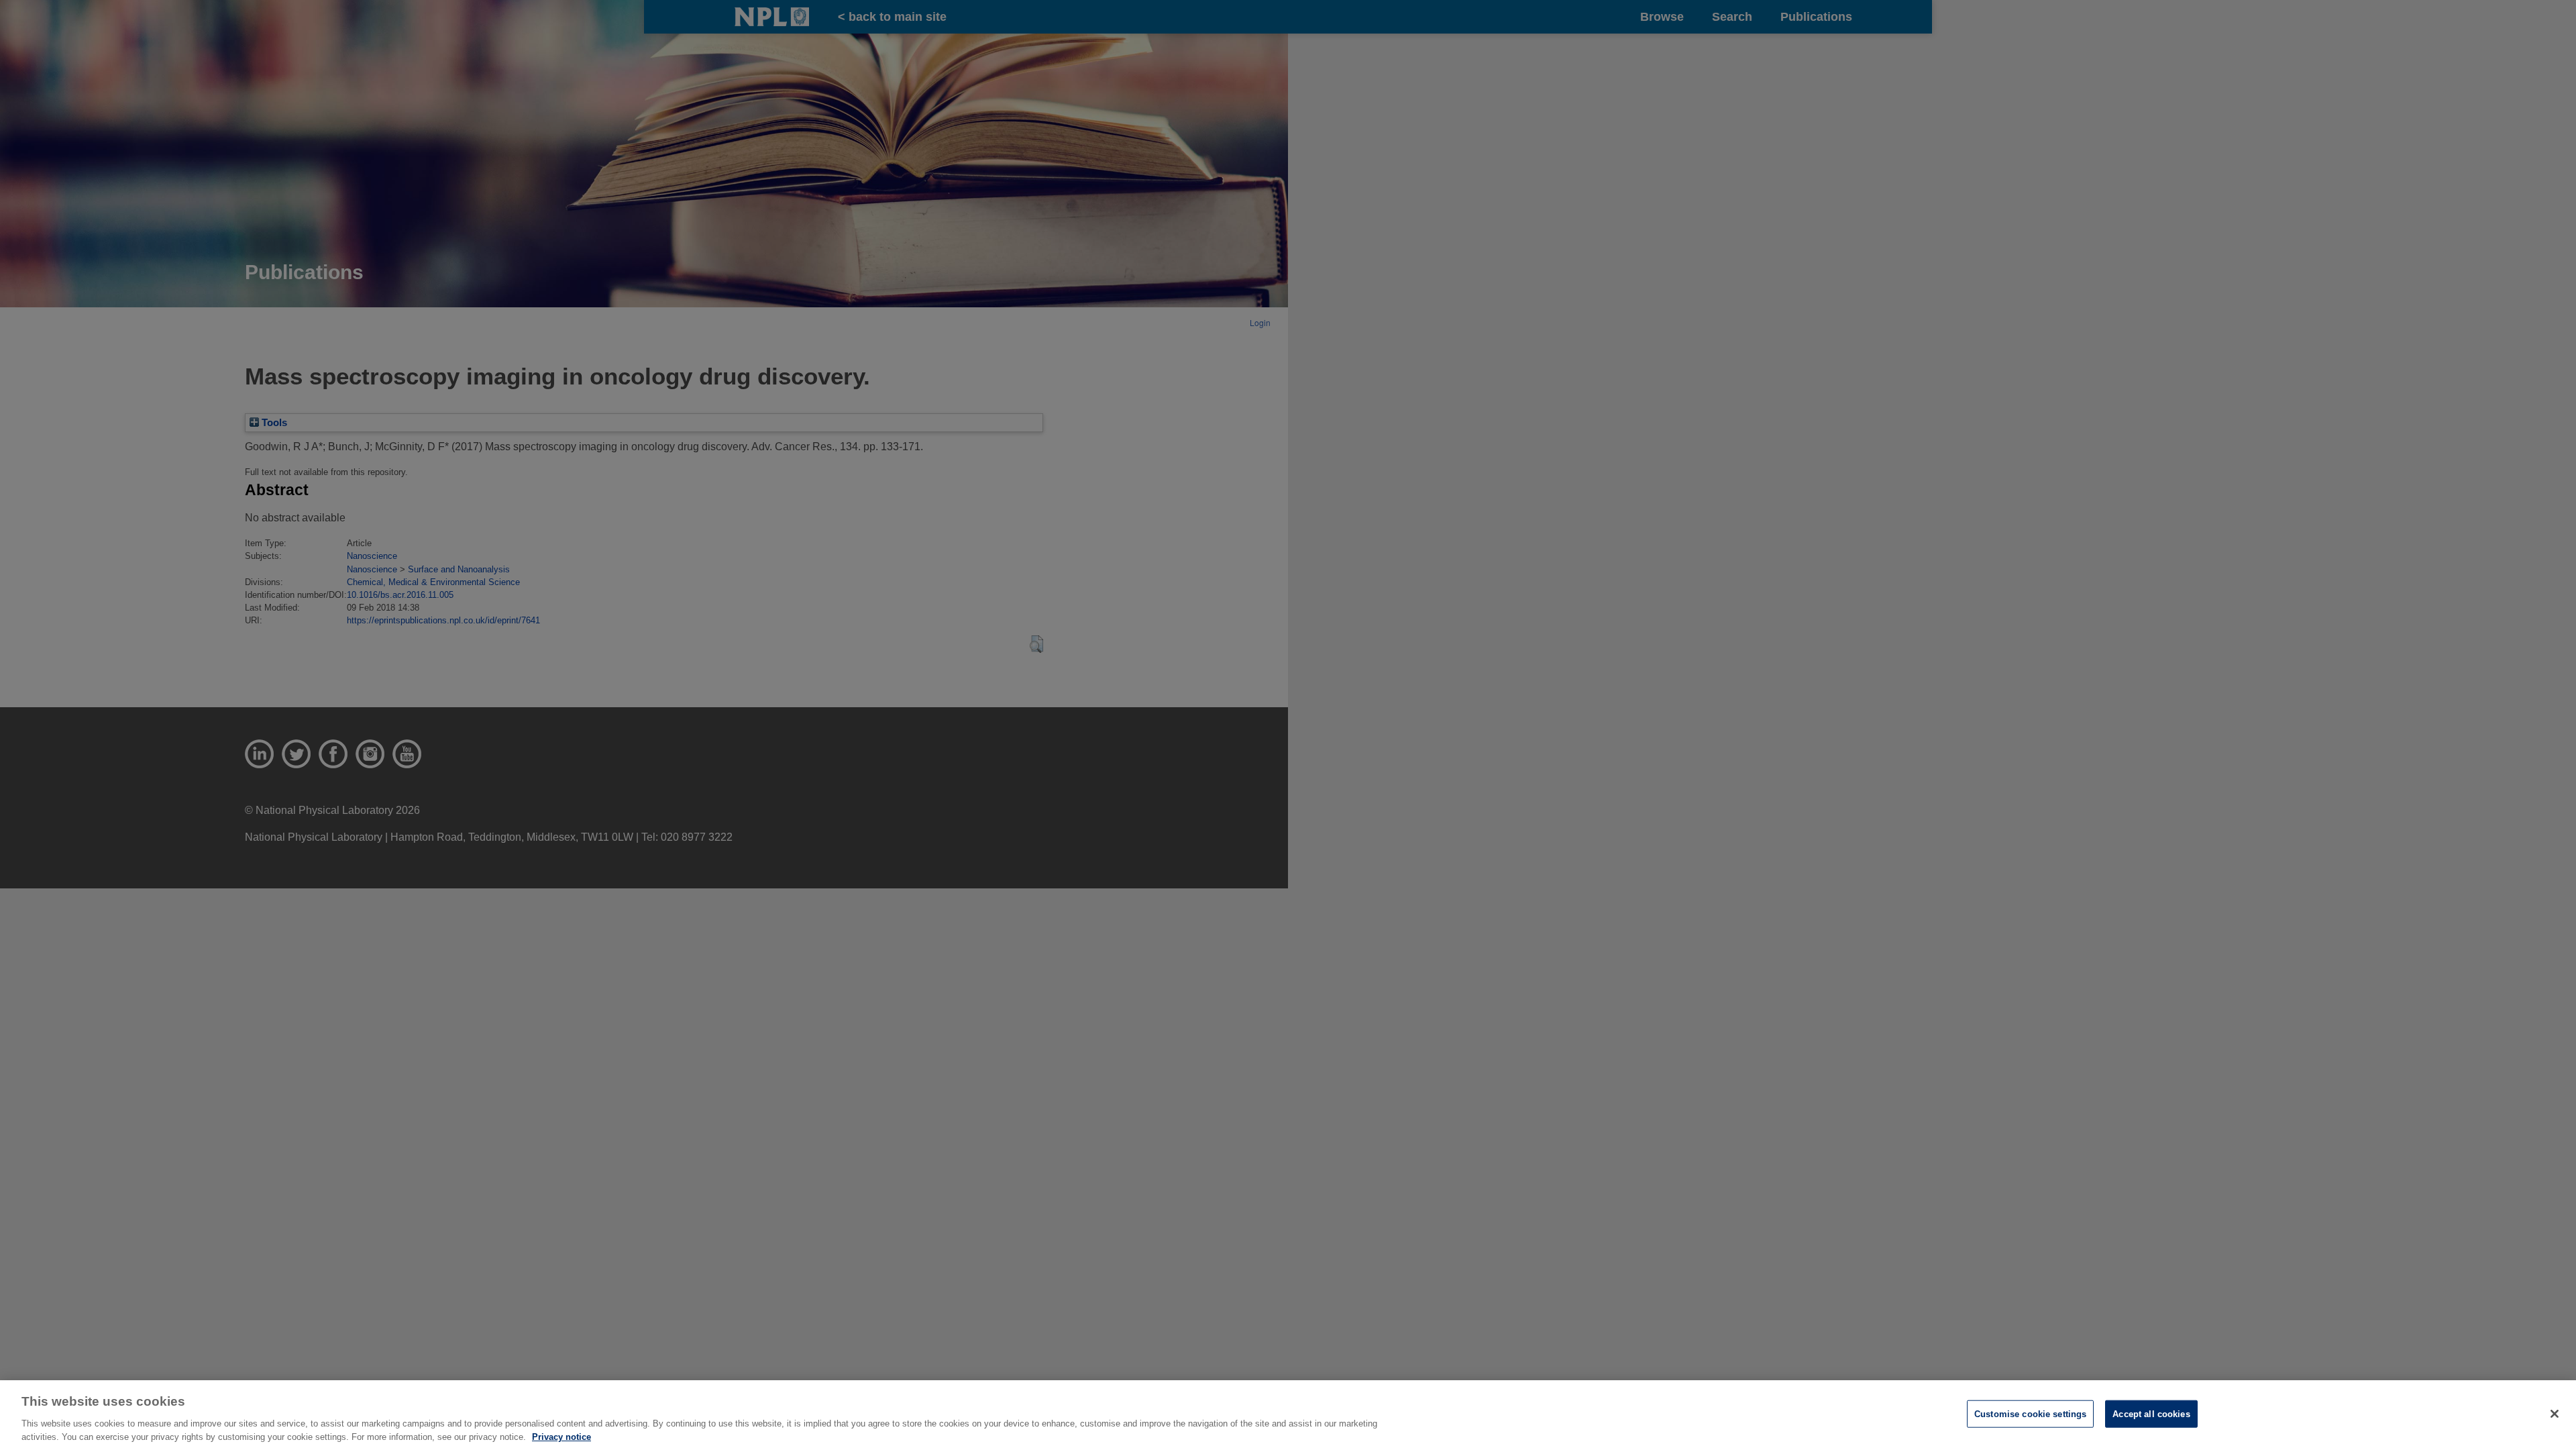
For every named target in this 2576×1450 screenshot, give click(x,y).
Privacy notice (561, 1436)
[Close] (2555, 1414)
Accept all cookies (2151, 1414)
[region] (1288, 1415)
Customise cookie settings (2030, 1414)
